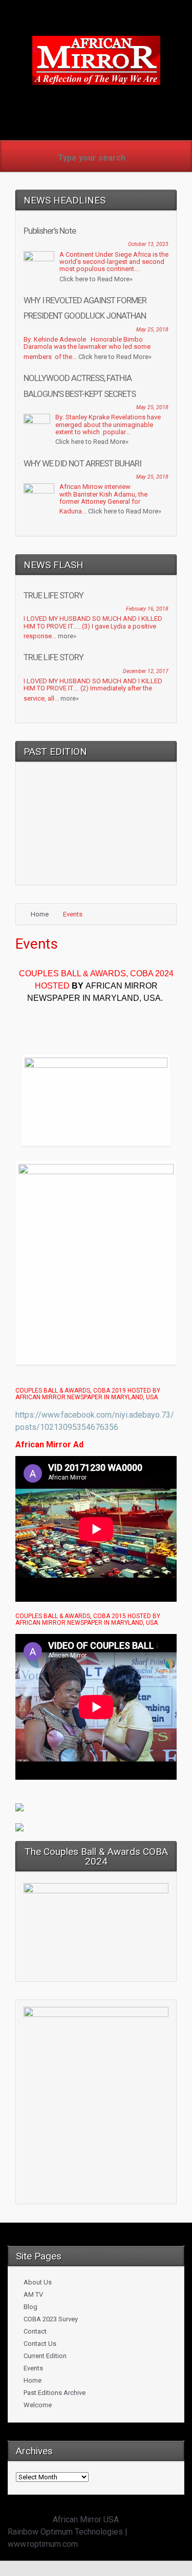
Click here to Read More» (96, 279)
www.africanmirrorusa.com (96, 102)
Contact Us (40, 2344)
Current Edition (45, 2356)
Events (33, 2368)
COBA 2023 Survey (51, 2319)
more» (67, 636)
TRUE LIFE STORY (54, 595)
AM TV (33, 2294)
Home (40, 914)
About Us (38, 2282)
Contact (35, 2331)
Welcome (38, 2405)
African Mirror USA (86, 2519)
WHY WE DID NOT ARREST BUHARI (82, 463)
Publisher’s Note (50, 231)
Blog (30, 2307)
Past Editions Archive (55, 2393)
